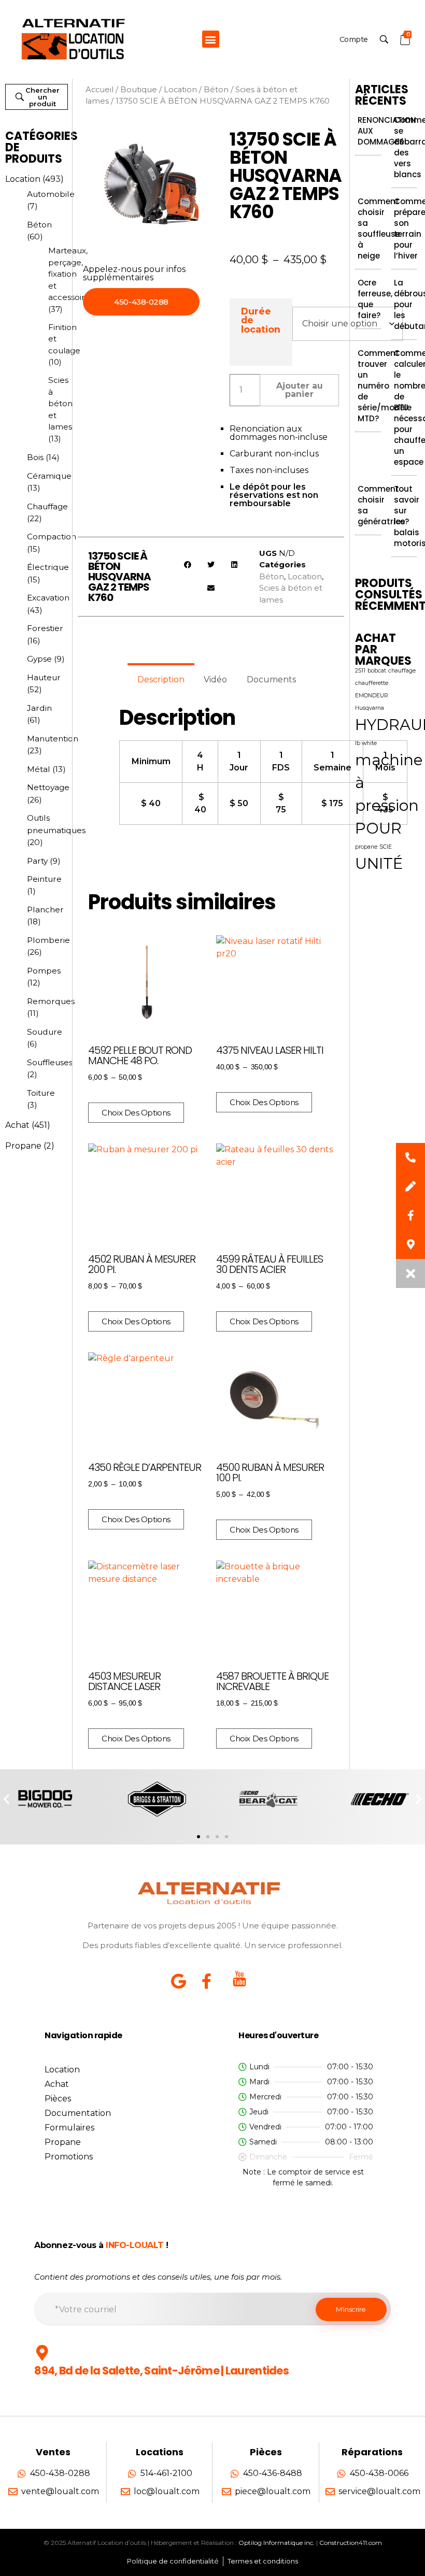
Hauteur (44, 677)
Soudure (45, 1032)
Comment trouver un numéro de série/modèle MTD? (385, 386)
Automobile (51, 194)
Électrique (48, 567)
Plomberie (48, 940)
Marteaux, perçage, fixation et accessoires (71, 274)
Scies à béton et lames (60, 403)
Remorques (51, 1001)
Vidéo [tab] (215, 679)
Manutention (53, 739)
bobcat (377, 671)
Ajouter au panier (300, 390)
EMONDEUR (372, 696)
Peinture (44, 879)
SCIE (386, 847)
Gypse (39, 659)
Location (23, 179)
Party (37, 861)
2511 (360, 671)
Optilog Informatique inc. (277, 2543)
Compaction (52, 536)
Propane (23, 1146)
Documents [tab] (271, 679)
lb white (366, 743)
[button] (211, 39)
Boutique (139, 90)
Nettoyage (48, 787)
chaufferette (372, 683)
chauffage (402, 671)
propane (366, 847)
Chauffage (47, 506)
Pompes (44, 971)
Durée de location (261, 320)
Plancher (45, 910)
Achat (17, 1125)
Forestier (45, 628)
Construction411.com (351, 2543)
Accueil (100, 90)
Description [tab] (161, 679)
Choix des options (136, 1113)
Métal (39, 769)
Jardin (39, 708)
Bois (35, 457)
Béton (39, 225)
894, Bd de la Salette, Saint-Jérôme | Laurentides (161, 2371)
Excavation (48, 598)
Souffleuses (50, 1062)
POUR (378, 828)
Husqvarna (370, 708)
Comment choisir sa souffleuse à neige (379, 228)
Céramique (49, 476)
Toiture (41, 1093)
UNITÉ (379, 863)
